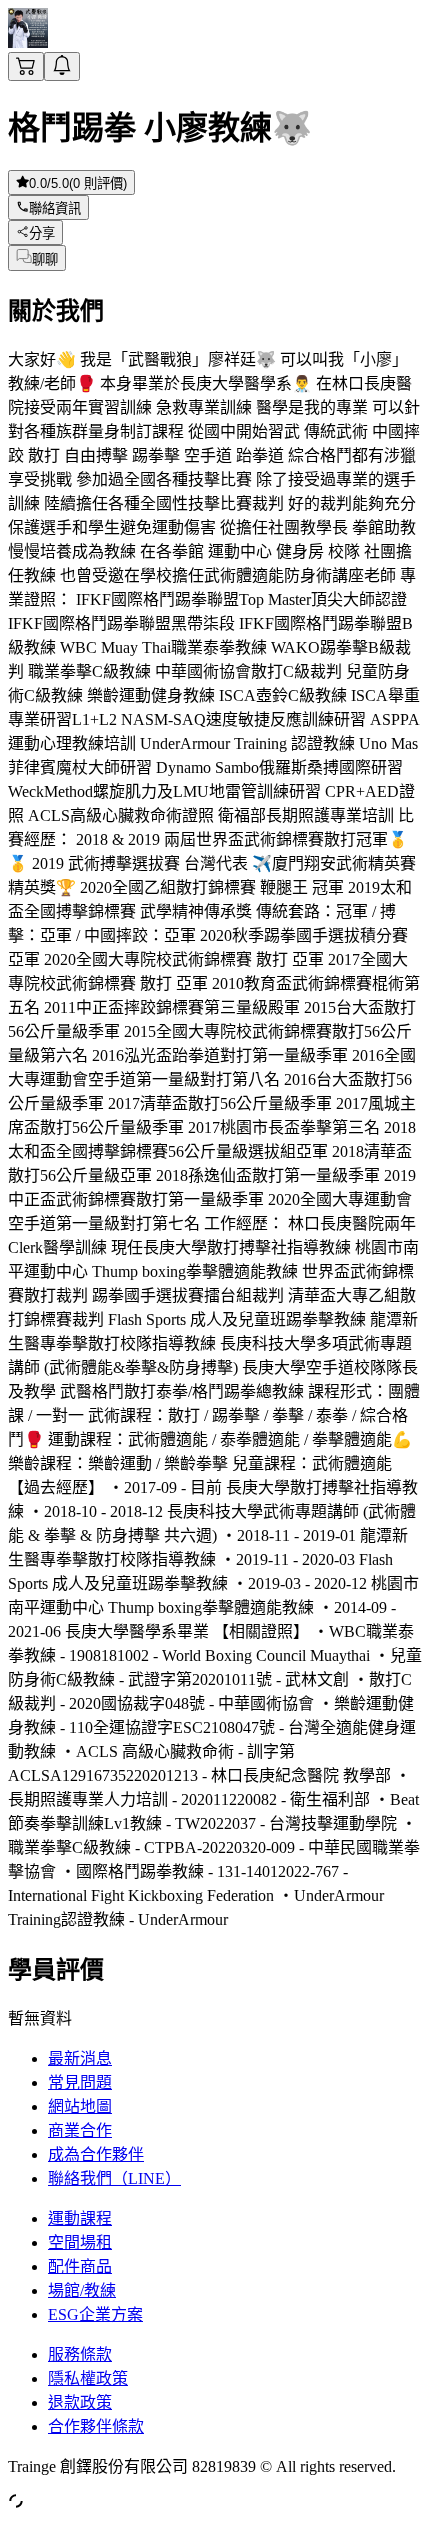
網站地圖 (80, 2106)
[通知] (62, 66)
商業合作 (80, 2130)
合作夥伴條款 (96, 2426)
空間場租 (80, 2242)
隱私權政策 (88, 2378)
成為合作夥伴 (96, 2154)
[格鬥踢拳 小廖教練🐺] (28, 42)
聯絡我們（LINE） (114, 2178)
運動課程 (80, 2218)
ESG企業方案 (95, 2314)
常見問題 (80, 2082)
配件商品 (80, 2266)
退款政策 (80, 2402)
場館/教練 (82, 2290)
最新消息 (80, 2058)
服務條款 (80, 2354)
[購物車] (26, 66)
